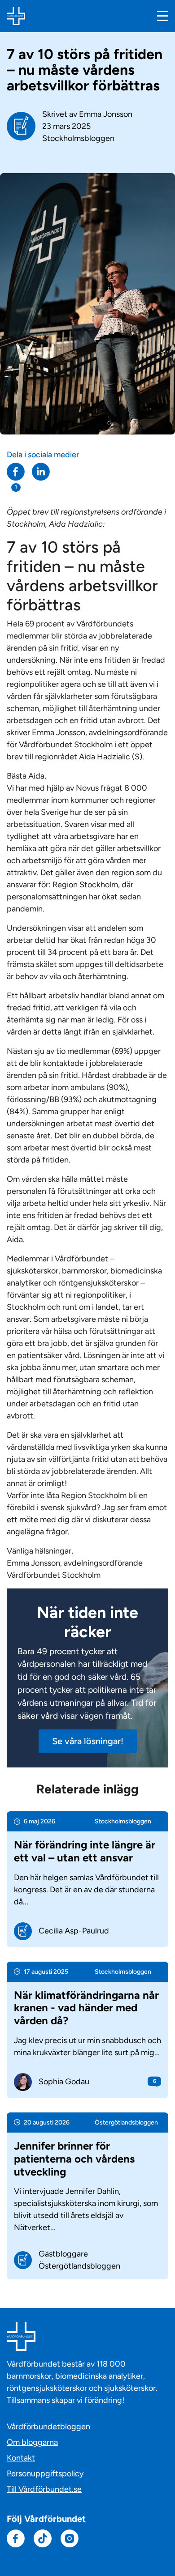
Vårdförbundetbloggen (48, 2427)
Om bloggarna (32, 2442)
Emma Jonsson (106, 114)
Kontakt (21, 2458)
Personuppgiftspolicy (45, 2474)
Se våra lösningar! (88, 1741)
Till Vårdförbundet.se (44, 2489)
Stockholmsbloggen (78, 138)
